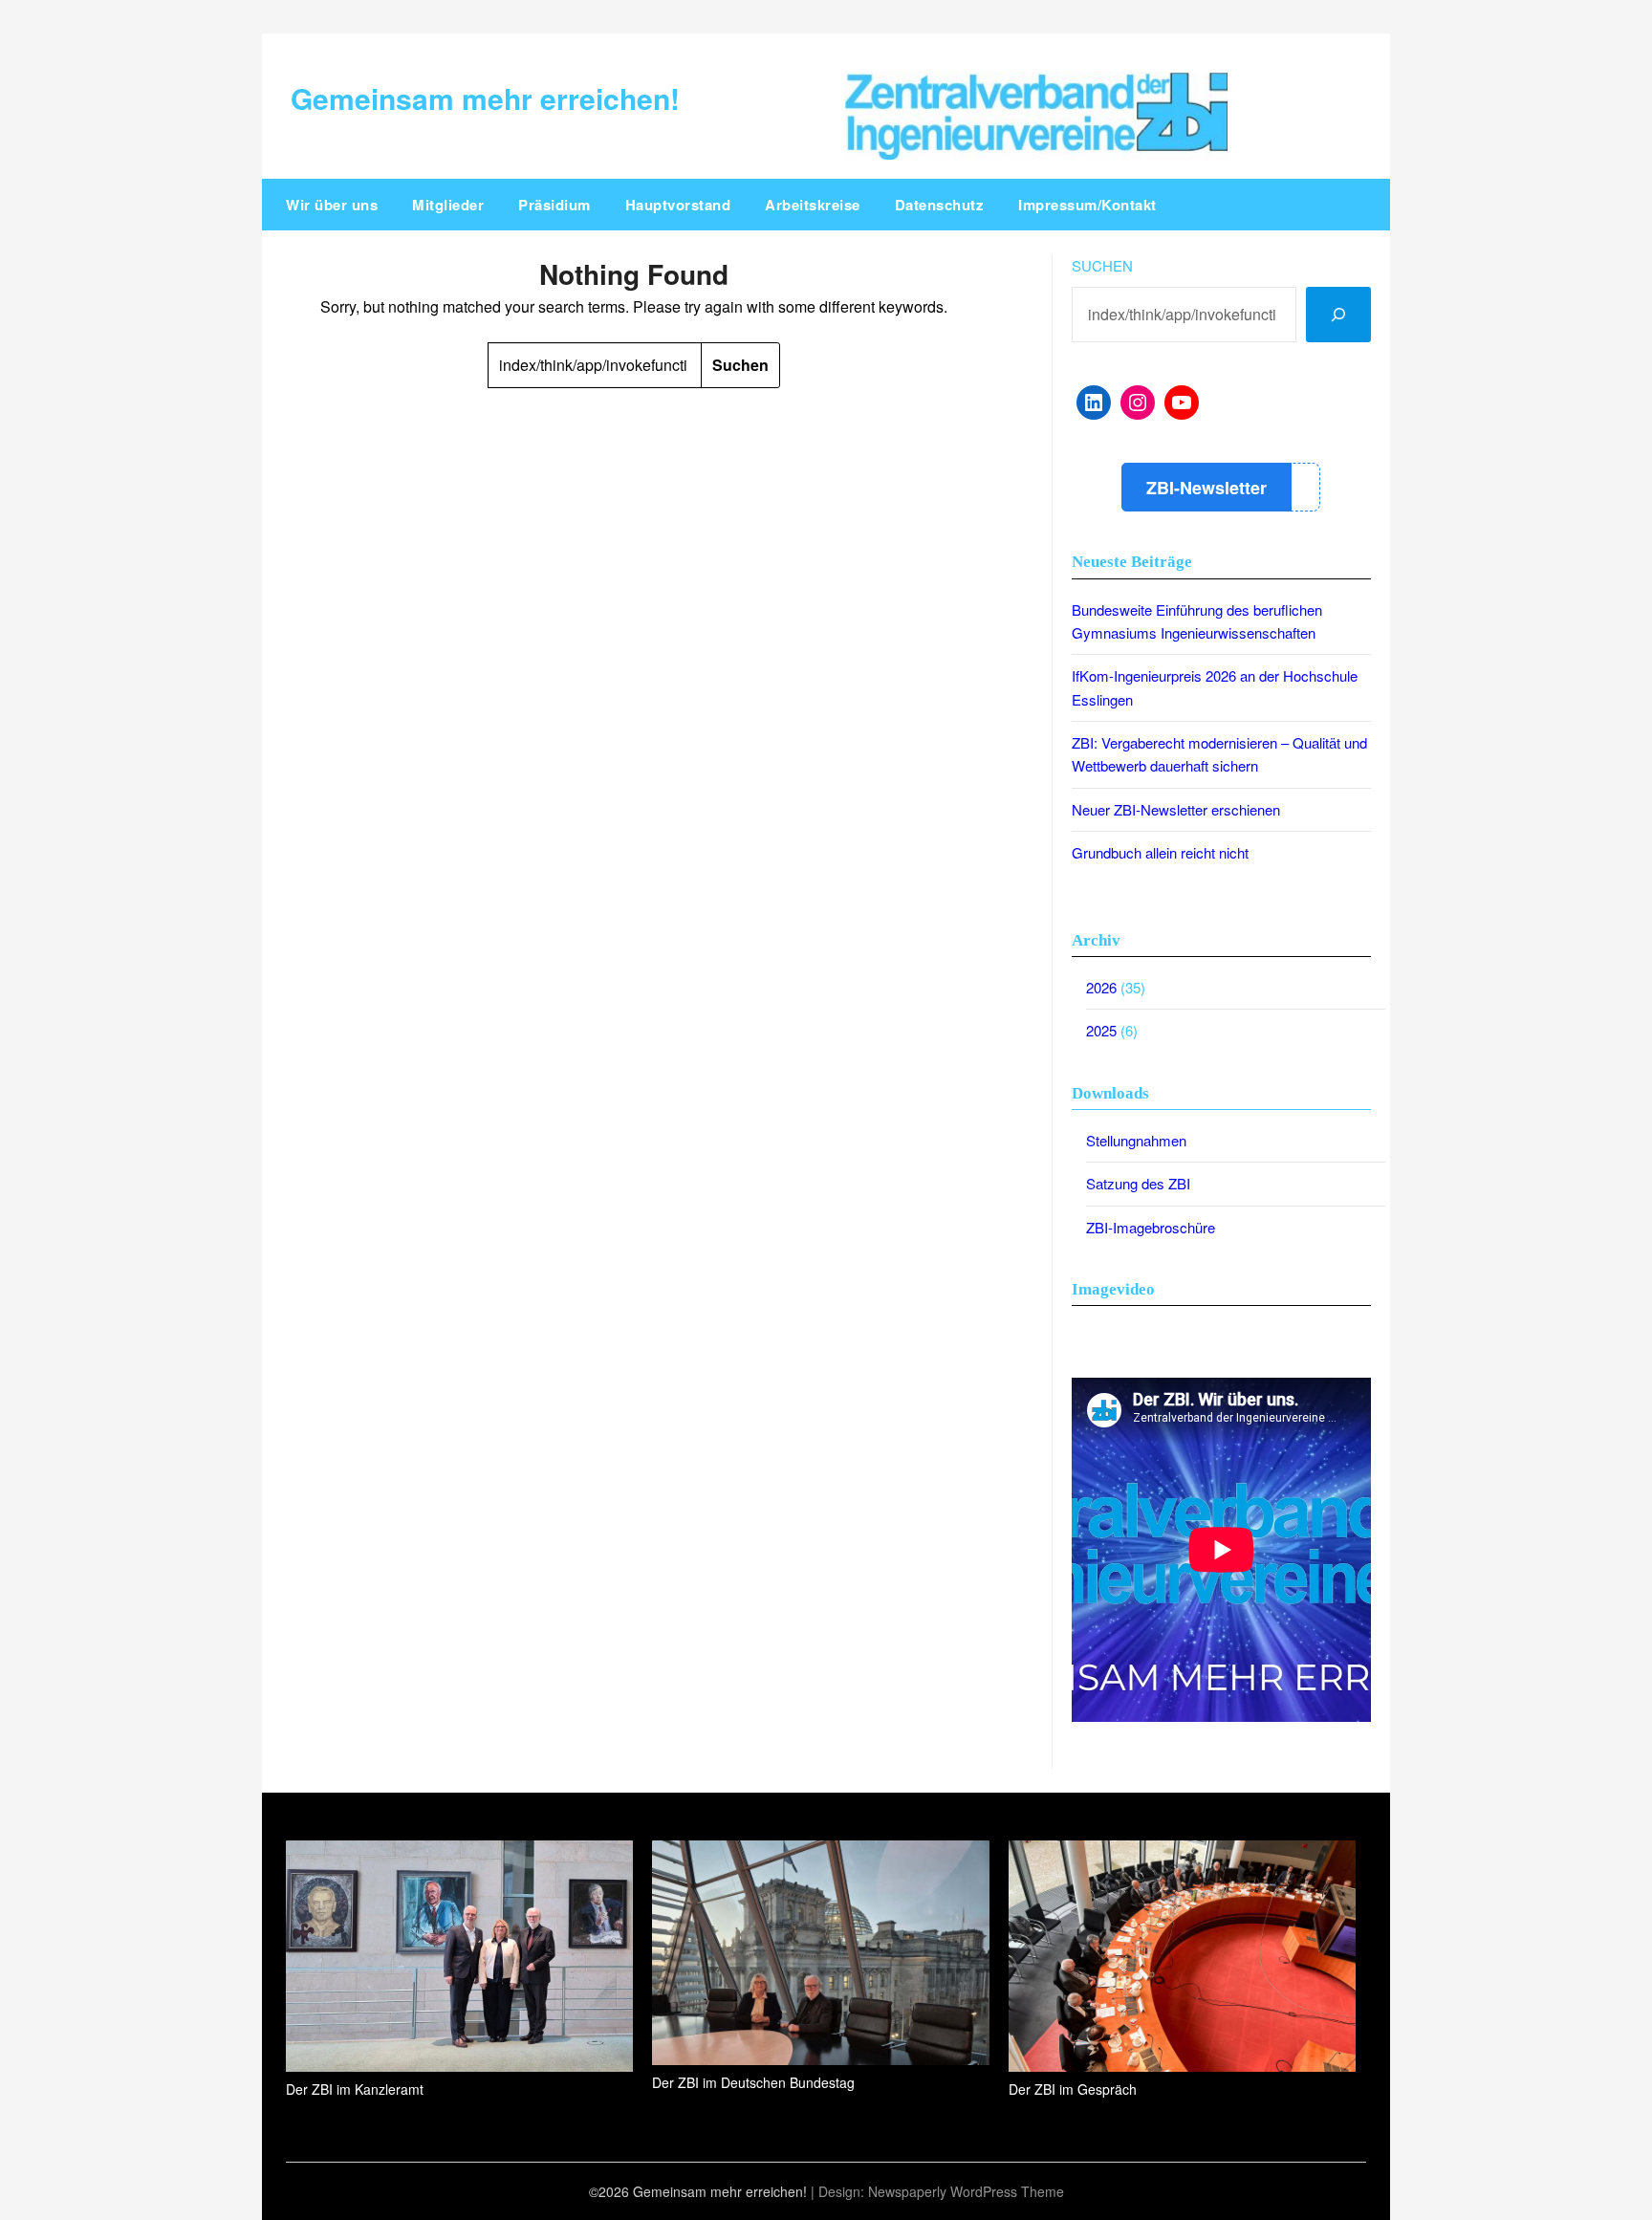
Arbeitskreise (813, 205)
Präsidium (554, 205)
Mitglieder (448, 205)
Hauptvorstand (678, 205)
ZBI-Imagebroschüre (1151, 1227)
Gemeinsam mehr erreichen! (485, 98)
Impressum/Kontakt (1087, 205)
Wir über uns (332, 205)
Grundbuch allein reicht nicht (1160, 852)
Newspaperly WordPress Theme (966, 2191)
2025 (1101, 1030)
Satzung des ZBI (1138, 1183)
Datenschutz (940, 205)
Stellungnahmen (1136, 1140)
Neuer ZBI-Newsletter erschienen (1176, 809)
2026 (1101, 987)
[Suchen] (1338, 315)
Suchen (1102, 265)
